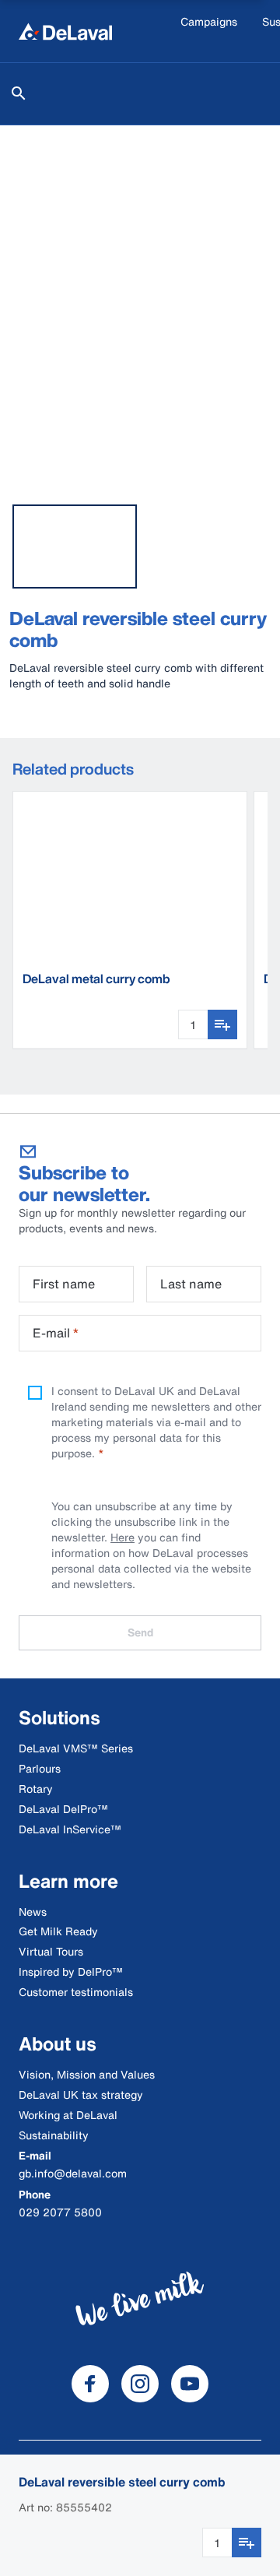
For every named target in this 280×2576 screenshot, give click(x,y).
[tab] (75, 546)
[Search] (19, 93)
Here (122, 1537)
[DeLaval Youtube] (190, 2384)
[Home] (65, 31)
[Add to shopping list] (247, 2543)
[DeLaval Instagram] (140, 2384)
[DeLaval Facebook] (90, 2384)
